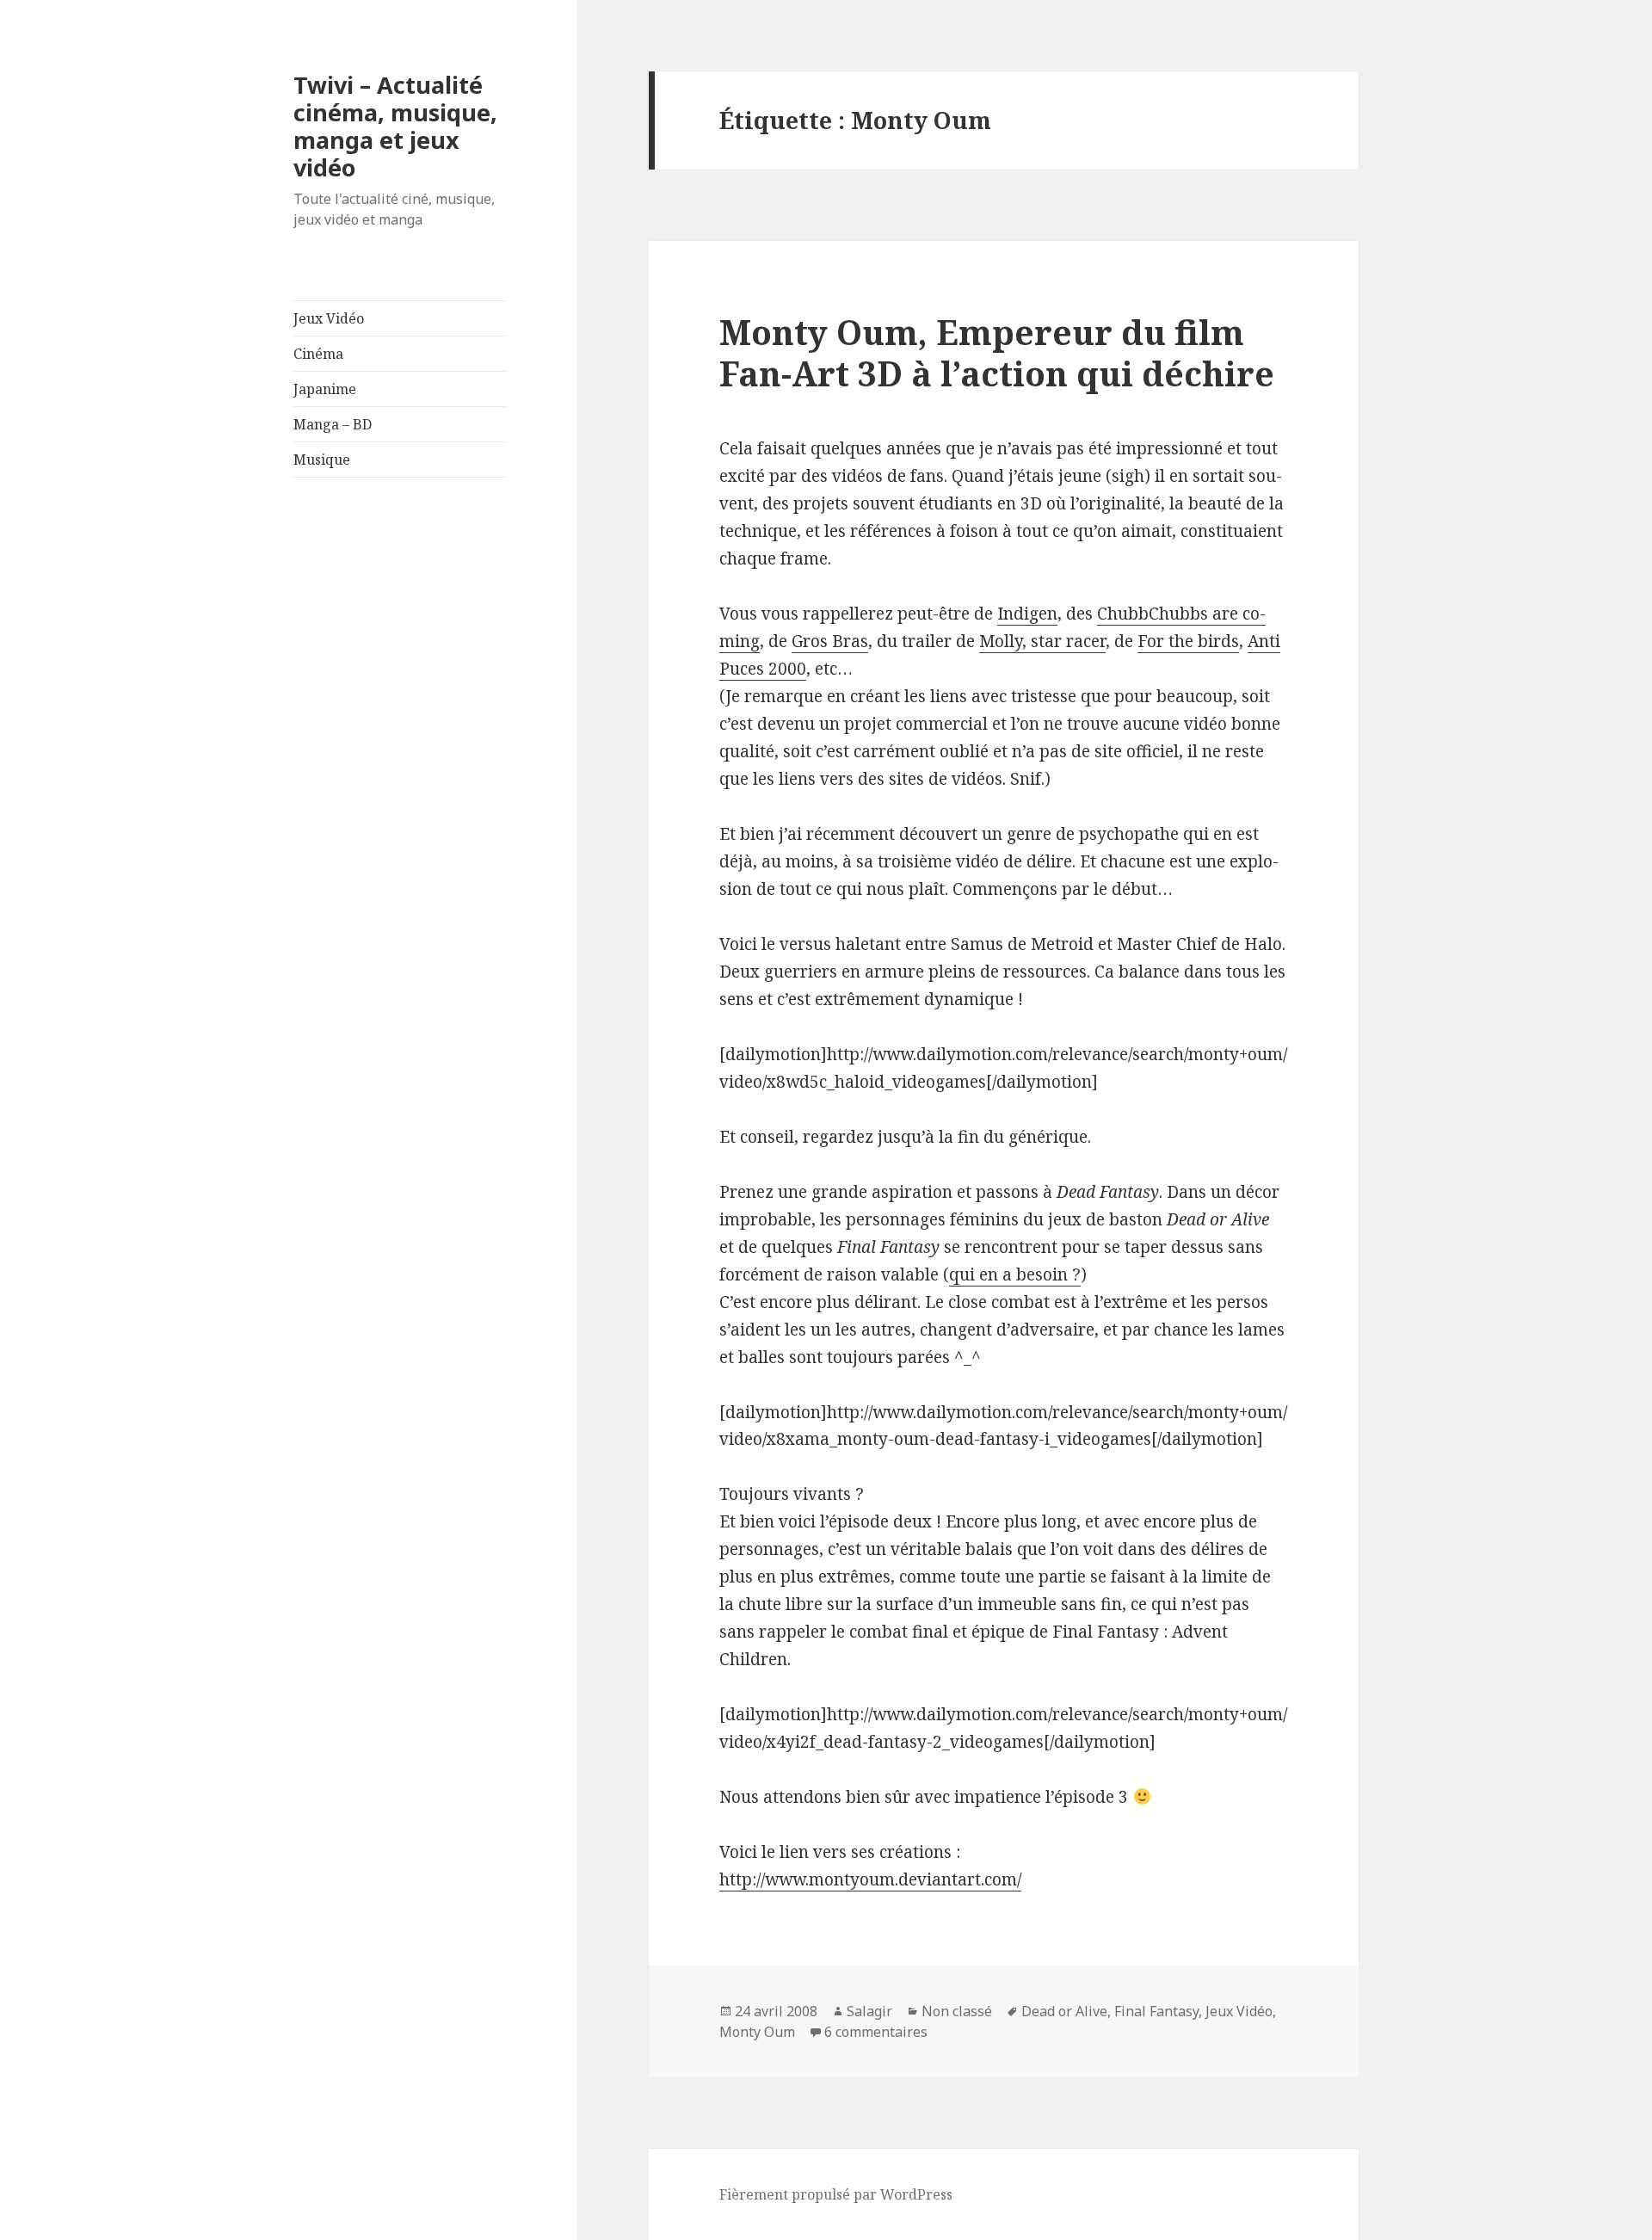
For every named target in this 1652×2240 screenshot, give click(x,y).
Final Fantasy (1156, 2011)
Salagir (869, 2011)
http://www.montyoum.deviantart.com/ (870, 1879)
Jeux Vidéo (329, 318)
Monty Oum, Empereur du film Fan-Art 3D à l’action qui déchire (997, 352)
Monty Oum (757, 2032)
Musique (322, 460)
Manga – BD (333, 424)
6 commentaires (876, 2032)
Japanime (325, 389)
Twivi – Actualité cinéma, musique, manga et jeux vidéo (395, 126)
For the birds (1188, 641)
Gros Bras (830, 641)
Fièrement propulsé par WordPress (836, 2194)
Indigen (1027, 614)
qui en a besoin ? (1015, 1274)
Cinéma (318, 354)
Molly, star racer (1042, 641)
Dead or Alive (1064, 2011)
